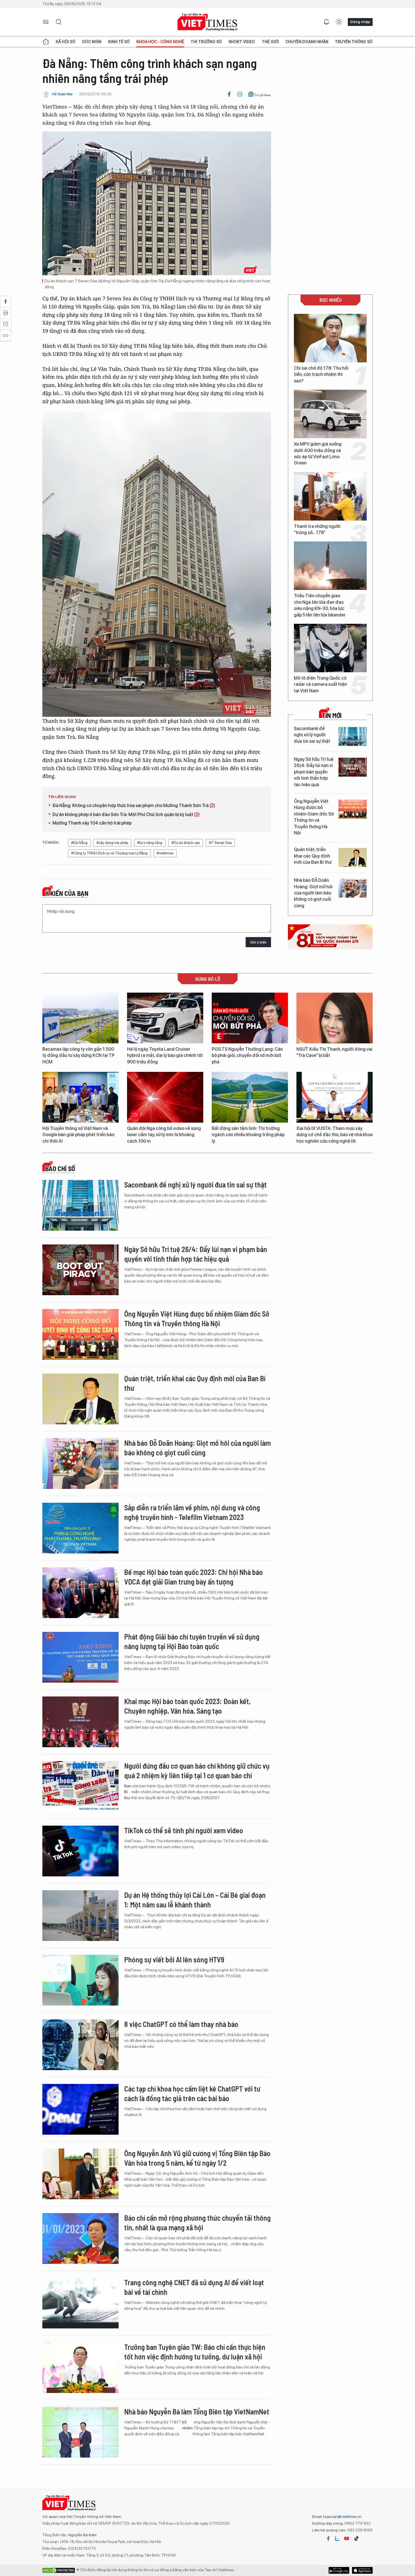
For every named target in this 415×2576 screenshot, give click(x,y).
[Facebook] (229, 94)
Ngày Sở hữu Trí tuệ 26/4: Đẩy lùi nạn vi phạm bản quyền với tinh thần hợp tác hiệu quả (314, 772)
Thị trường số (206, 42)
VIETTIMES (207, 22)
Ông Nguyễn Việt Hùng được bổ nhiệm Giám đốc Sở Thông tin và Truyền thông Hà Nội (314, 817)
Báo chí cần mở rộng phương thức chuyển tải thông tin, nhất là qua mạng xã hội (197, 2223)
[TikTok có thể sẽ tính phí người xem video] (80, 1851)
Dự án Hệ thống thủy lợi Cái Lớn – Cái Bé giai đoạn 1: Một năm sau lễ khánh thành (195, 1900)
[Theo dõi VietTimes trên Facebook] (328, 2538)
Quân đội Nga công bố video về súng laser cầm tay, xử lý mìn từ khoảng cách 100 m (164, 1135)
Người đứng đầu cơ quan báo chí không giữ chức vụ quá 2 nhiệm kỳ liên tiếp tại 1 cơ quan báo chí (197, 1770)
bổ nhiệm (187, 2425)
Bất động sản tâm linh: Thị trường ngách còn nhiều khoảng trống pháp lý (248, 1135)
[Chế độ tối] (339, 22)
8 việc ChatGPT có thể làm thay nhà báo (181, 2024)
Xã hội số (65, 42)
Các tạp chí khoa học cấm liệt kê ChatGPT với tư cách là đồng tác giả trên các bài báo (192, 2093)
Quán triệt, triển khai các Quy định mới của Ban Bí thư (313, 856)
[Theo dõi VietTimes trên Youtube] (347, 2538)
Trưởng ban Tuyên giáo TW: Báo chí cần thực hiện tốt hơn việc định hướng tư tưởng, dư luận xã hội (195, 2352)
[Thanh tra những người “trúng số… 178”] (330, 496)
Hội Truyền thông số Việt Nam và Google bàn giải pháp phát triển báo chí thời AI (78, 1135)
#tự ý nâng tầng (150, 843)
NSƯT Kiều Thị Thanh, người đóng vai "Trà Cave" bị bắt (334, 1052)
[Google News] (259, 94)
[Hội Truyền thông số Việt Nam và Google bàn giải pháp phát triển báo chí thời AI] (80, 1097)
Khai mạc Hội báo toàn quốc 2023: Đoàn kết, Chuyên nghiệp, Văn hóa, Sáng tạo (187, 1706)
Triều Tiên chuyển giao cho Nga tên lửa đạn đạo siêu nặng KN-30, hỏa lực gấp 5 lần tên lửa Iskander (320, 605)
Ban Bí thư (128, 1792)
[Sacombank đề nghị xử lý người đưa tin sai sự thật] (353, 736)
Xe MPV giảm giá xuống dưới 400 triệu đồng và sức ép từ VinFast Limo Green (318, 453)
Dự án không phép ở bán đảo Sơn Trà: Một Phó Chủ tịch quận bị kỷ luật (123, 815)
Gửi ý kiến (258, 942)
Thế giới (270, 42)
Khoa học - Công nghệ (160, 42)
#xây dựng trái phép (112, 843)
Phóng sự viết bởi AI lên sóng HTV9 (174, 1959)
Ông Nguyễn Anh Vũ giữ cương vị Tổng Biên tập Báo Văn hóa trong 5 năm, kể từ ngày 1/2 (197, 2158)
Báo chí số (60, 1169)
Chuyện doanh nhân (307, 42)
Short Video (242, 42)
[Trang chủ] (46, 42)
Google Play (362, 2570)
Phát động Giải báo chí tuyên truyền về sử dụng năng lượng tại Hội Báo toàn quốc (192, 1641)
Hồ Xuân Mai (62, 94)
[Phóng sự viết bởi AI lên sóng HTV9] (80, 1980)
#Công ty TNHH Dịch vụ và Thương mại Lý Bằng (109, 853)
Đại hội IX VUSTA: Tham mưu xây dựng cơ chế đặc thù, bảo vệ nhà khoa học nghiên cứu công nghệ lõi (335, 1135)
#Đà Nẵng (79, 843)
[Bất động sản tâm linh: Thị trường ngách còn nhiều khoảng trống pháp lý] (250, 1097)
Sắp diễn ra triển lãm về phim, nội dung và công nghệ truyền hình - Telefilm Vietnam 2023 (192, 1512)
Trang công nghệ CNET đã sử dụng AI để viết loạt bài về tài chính (194, 2287)
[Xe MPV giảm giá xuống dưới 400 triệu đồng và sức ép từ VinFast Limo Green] (330, 414)
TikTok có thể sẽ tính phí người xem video (184, 1830)
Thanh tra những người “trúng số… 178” (317, 529)
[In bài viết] (240, 94)
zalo (337, 2538)
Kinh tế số (119, 42)
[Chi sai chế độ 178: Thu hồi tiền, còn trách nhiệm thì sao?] (330, 338)
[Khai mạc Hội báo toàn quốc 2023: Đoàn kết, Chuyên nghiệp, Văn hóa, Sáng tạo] (80, 1722)
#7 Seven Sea (220, 843)
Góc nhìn (92, 42)
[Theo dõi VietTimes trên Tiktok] (356, 2538)
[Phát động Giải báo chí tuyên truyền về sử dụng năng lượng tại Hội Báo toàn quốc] (80, 1657)
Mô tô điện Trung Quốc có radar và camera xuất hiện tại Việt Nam (320, 684)
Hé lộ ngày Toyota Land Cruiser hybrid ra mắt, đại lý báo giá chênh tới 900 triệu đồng (165, 1055)
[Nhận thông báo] (326, 22)
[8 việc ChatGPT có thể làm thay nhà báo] (80, 2045)
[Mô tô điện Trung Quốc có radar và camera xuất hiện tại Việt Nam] (330, 648)
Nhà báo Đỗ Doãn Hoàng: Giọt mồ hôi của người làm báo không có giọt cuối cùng (313, 893)
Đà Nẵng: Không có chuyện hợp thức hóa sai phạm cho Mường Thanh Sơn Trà (131, 806)
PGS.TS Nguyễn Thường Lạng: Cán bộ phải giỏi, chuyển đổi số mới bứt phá (247, 1055)
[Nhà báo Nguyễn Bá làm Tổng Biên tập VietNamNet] (80, 2432)
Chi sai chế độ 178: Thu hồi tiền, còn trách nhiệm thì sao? (321, 374)
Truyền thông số (354, 42)
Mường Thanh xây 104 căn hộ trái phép (92, 823)
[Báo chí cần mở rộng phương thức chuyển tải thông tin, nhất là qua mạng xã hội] (80, 2238)
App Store (339, 2570)
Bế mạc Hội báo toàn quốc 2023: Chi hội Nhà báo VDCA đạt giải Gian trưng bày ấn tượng (194, 1577)
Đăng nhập (360, 22)
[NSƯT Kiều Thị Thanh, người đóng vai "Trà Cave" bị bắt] (335, 1018)
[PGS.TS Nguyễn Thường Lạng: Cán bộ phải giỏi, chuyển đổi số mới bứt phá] (250, 1018)
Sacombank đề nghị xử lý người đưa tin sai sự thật (312, 735)
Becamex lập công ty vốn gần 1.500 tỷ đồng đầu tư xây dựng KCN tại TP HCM (78, 1055)
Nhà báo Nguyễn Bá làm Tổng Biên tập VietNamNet (197, 2411)
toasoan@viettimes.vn (342, 2516)
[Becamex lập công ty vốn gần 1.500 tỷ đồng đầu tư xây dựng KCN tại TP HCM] (80, 1018)
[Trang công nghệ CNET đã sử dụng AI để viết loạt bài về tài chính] (80, 2303)
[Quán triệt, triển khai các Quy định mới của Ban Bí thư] (353, 857)
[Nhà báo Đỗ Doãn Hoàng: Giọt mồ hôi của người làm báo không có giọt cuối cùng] (353, 888)
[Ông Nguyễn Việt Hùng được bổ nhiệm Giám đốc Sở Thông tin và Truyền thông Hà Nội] (353, 809)
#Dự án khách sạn (186, 843)
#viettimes (165, 853)
